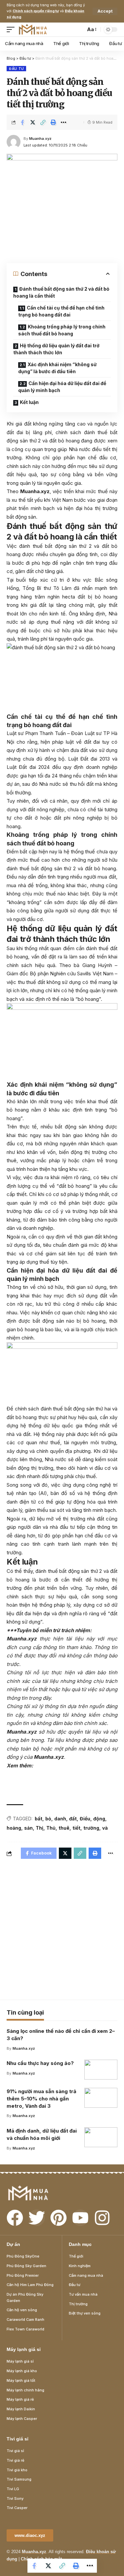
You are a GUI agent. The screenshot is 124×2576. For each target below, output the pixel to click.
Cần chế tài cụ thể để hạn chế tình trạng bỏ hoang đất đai (61, 311)
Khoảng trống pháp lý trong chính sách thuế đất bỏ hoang (62, 330)
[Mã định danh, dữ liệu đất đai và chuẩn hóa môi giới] (101, 2137)
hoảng (14, 1828)
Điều (85, 1819)
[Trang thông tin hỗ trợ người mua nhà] (33, 29)
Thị (40, 1828)
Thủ (51, 1828)
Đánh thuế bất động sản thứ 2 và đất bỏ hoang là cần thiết (61, 292)
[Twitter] (37, 2218)
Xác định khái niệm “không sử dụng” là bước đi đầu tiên (57, 368)
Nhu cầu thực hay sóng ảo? (40, 2063)
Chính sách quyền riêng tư (36, 11)
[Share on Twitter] (33, 122)
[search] (79, 29)
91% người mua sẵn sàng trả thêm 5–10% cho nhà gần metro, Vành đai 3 (41, 2099)
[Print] (53, 122)
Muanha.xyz (40, 139)
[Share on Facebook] (22, 122)
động (99, 1819)
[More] (63, 122)
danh (60, 1819)
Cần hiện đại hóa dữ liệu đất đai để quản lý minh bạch (62, 387)
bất (39, 1819)
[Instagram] (102, 2218)
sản (28, 1828)
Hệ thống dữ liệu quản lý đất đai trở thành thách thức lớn (56, 349)
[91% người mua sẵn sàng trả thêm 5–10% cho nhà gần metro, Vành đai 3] (101, 2098)
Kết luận (29, 402)
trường (91, 1828)
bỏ (48, 1819)
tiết (76, 1828)
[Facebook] (15, 2218)
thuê (64, 1828)
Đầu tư (16, 69)
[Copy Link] (43, 122)
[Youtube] (80, 2218)
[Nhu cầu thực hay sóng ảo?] (101, 2070)
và (105, 1828)
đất (73, 1819)
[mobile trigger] (12, 29)
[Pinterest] (59, 2218)
